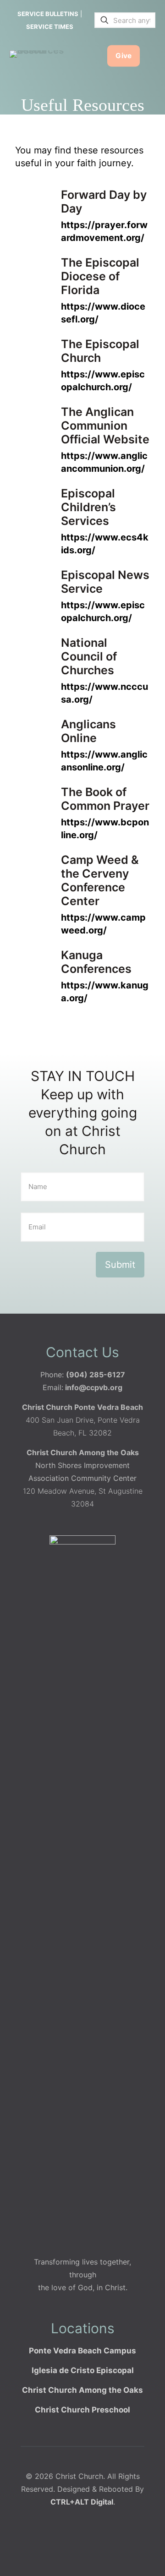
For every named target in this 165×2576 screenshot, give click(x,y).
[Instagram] (117, 2540)
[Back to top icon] (146, 2557)
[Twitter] (80, 2540)
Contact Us (82, 1352)
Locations (83, 2328)
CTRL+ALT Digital (82, 2502)
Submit (120, 1265)
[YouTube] (99, 2540)
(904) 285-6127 (96, 1375)
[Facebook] (62, 2540)
